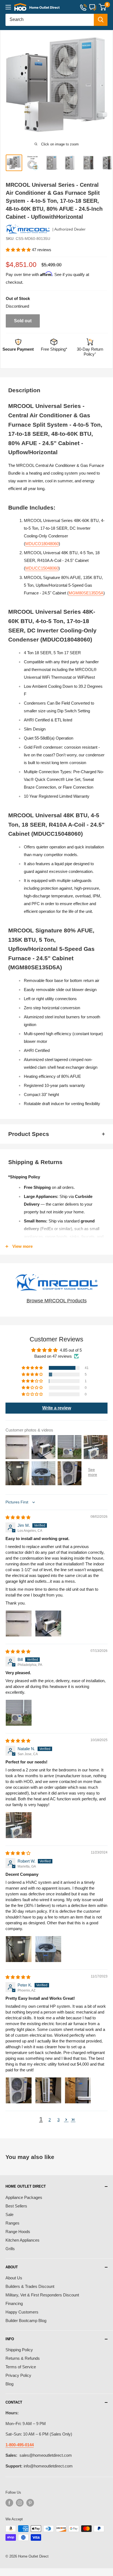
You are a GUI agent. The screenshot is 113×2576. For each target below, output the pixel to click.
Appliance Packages (24, 2197)
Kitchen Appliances (22, 2240)
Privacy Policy (18, 2375)
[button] (19, 250)
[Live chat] (93, 7)
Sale (9, 2214)
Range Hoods (18, 2232)
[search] (50, 20)
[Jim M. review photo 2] (48, 1623)
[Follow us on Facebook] (9, 2503)
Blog (9, 2384)
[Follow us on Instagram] (20, 2503)
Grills (10, 2249)
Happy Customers (22, 2312)
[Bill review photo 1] (19, 1713)
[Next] (106, 87)
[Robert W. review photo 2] (48, 1949)
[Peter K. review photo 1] (19, 2090)
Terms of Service (21, 2367)
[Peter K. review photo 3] (78, 2090)
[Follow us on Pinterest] (30, 2503)
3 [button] (58, 2120)
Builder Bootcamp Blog (26, 2321)
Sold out (23, 321)
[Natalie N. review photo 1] (19, 1825)
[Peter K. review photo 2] (48, 2090)
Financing (14, 2303)
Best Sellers (16, 2206)
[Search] (101, 20)
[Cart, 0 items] (102, 7)
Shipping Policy (19, 2350)
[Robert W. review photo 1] (19, 1949)
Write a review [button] (57, 1408)
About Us (14, 2278)
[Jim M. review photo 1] (19, 1623)
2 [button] (50, 2120)
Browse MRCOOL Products (57, 1301)
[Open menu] (8, 7)
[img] (18, 1517)
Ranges (12, 2223)
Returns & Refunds (23, 2358)
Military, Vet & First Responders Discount (42, 2295)
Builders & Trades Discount (30, 2286)
